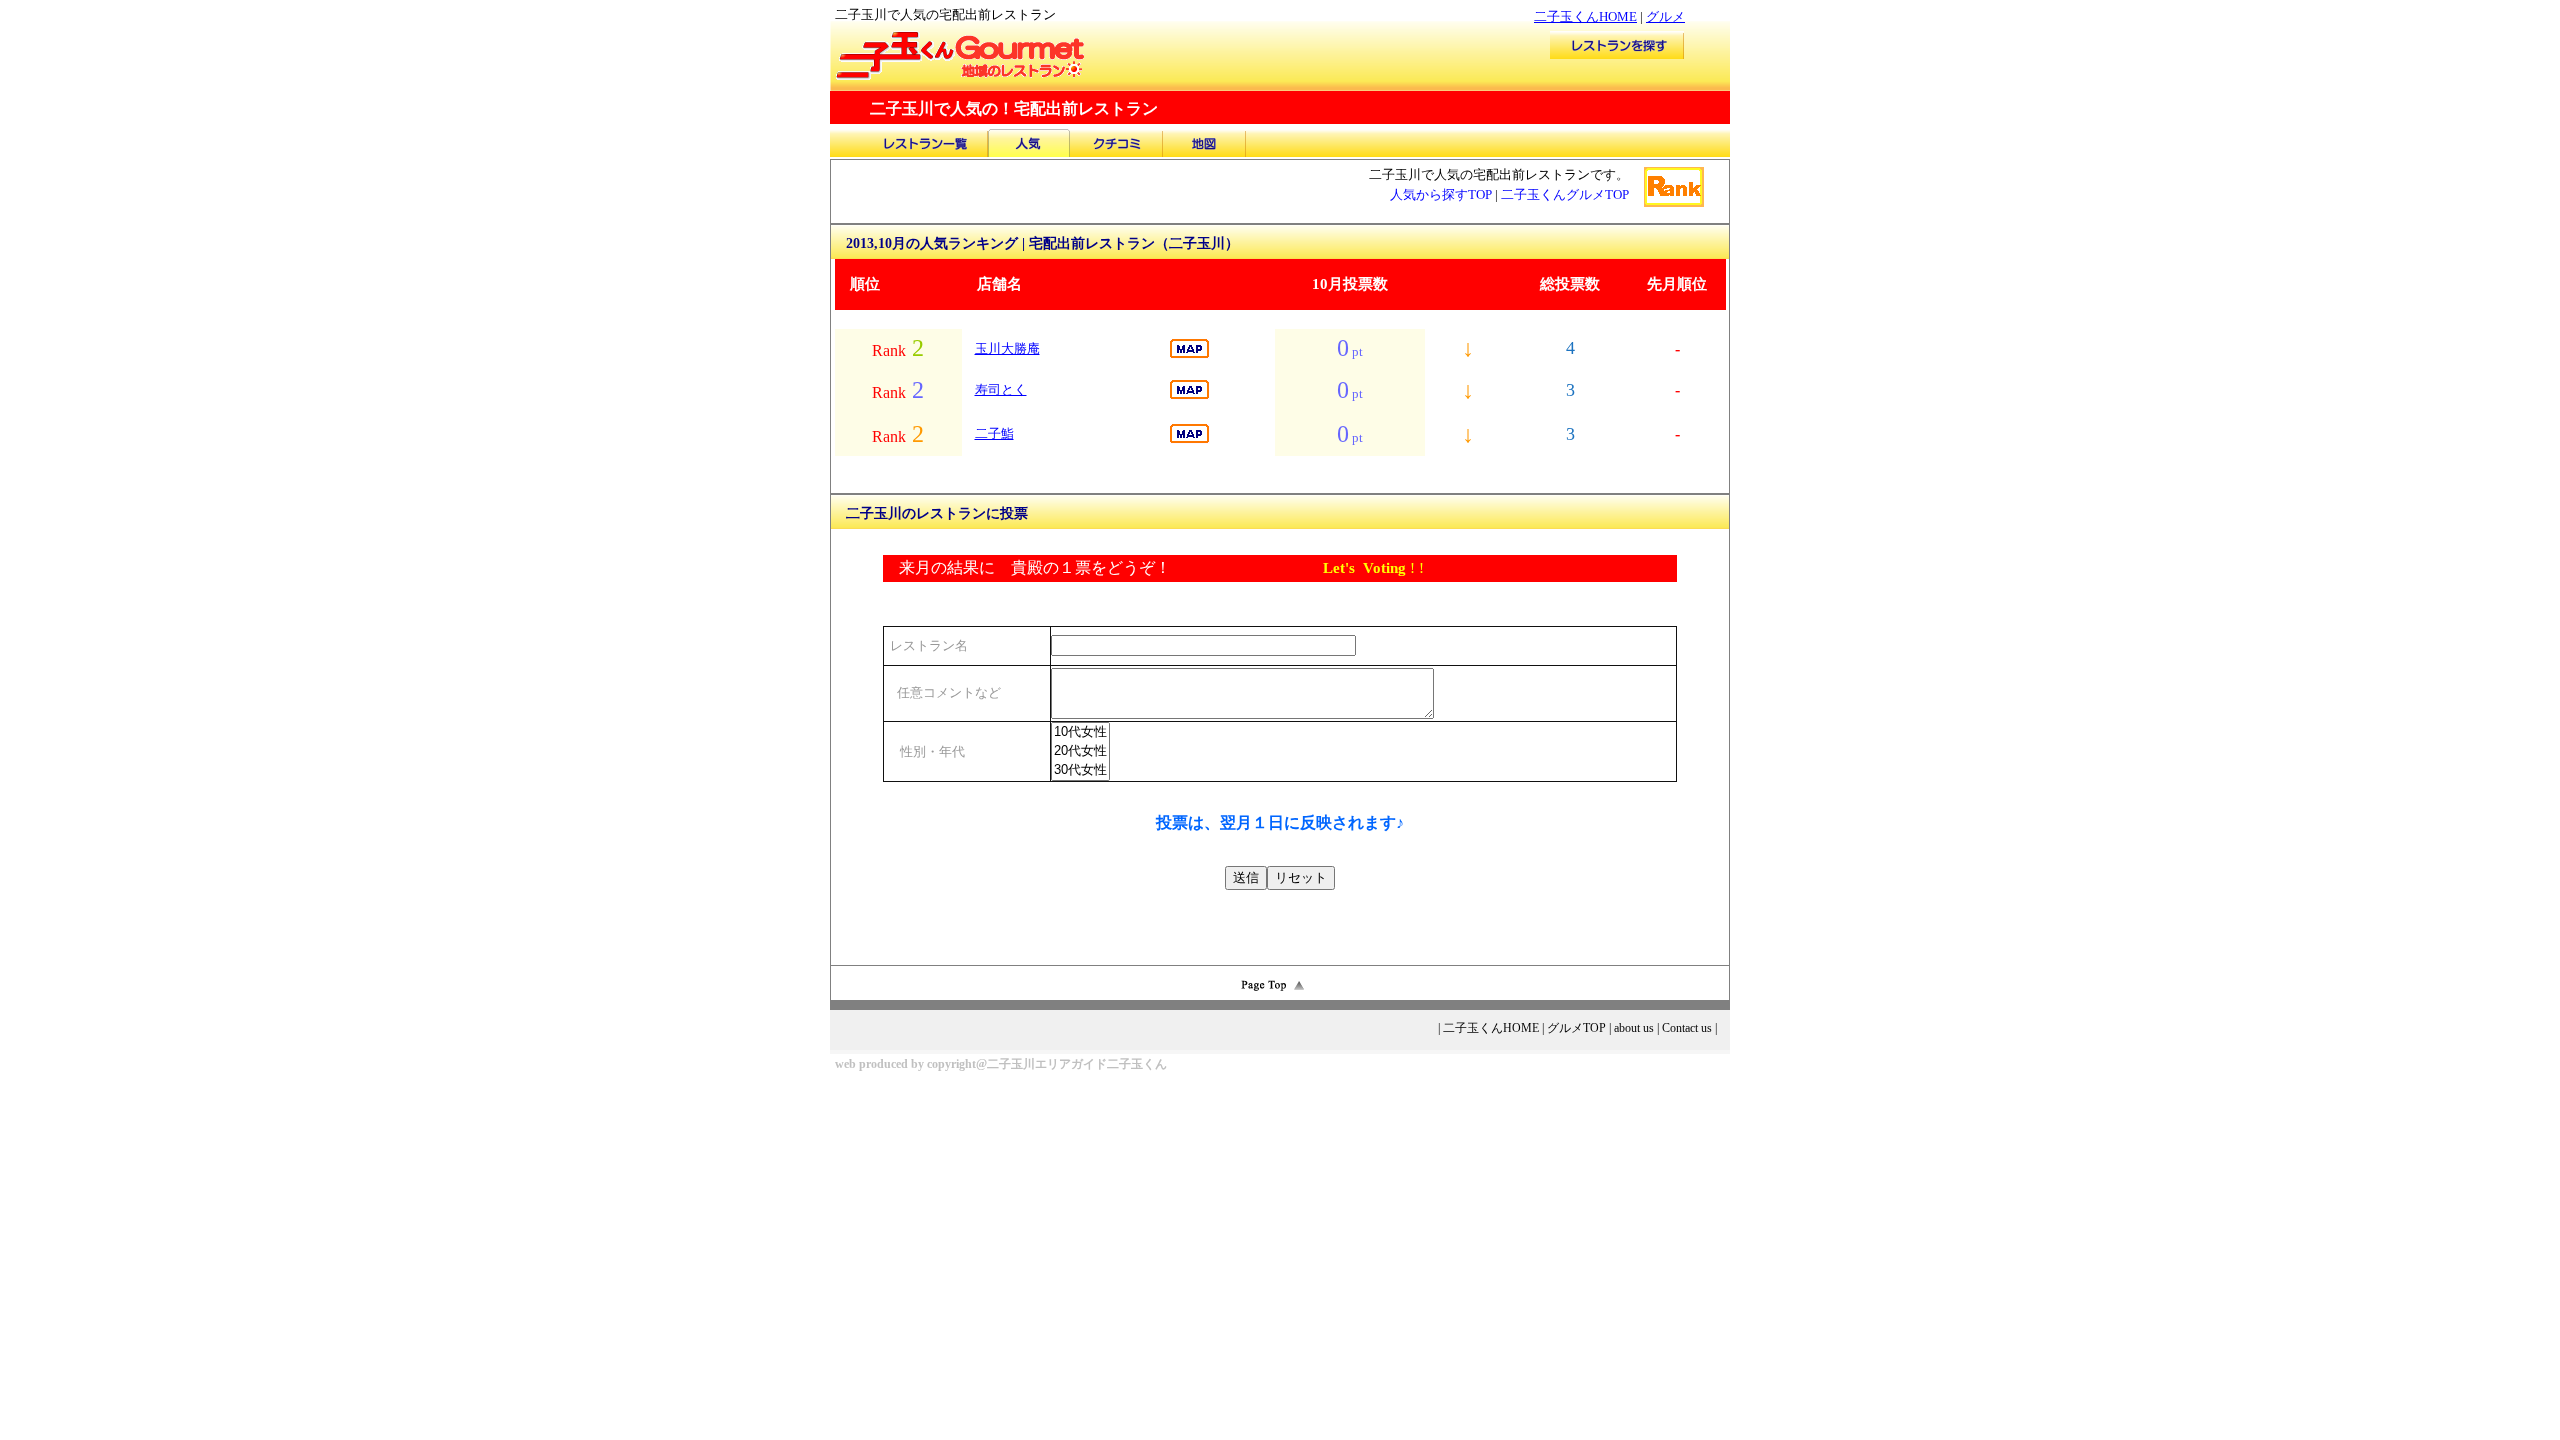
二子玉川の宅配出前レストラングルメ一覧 (924, 143)
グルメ (1665, 16)
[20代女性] (1080, 751)
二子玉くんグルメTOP (1565, 194)
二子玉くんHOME (1585, 16)
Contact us (1687, 1028)
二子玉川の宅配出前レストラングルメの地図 (1205, 143)
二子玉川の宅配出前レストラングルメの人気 (1029, 143)
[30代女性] (1080, 770)
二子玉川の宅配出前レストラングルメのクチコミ (1117, 143)
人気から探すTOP (1441, 194)
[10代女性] (1080, 732)
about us (1634, 1028)
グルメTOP (1576, 1028)
